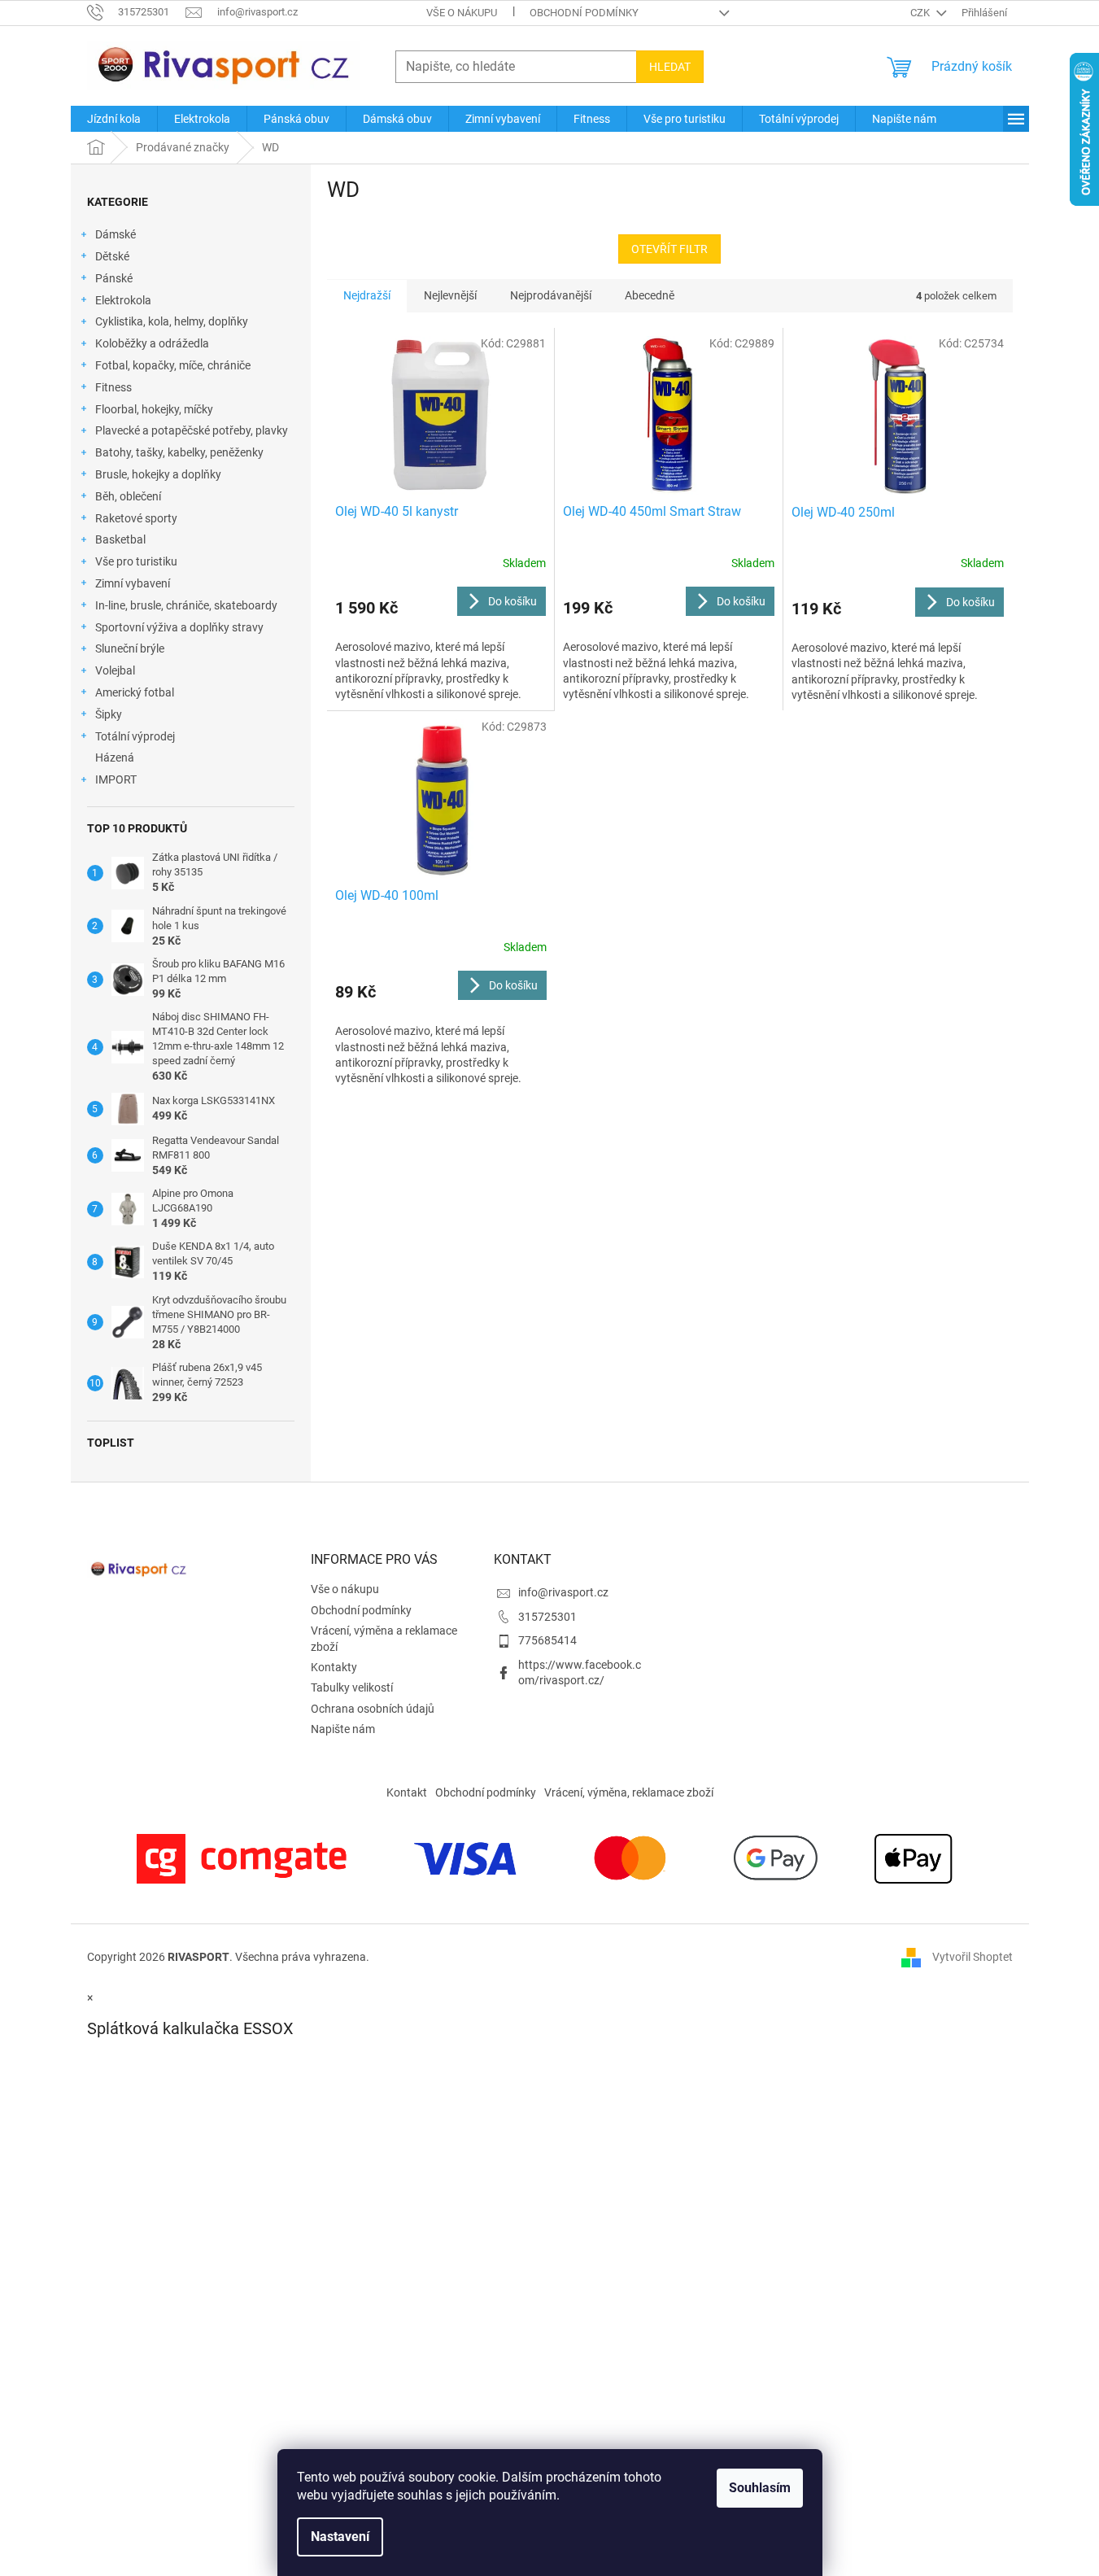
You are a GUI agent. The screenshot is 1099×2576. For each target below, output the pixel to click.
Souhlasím (760, 2488)
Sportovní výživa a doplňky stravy (179, 627)
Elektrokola (123, 300)
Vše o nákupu (462, 13)
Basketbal (120, 539)
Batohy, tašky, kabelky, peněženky (179, 452)
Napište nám (343, 1729)
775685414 (547, 1640)
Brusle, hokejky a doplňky (158, 474)
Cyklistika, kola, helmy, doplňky (172, 321)
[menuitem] (114, 119)
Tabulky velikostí (352, 1687)
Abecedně (650, 295)
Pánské (114, 278)
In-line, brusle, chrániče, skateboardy (186, 605)
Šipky (109, 714)
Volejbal (115, 670)
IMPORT (116, 779)
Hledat (670, 67)
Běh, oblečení (128, 496)
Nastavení (340, 2537)
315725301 (547, 1617)
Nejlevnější (450, 295)
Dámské (116, 234)
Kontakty (334, 1667)
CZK (921, 13)
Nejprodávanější (551, 295)
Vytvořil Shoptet (973, 1957)
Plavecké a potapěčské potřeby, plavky (192, 430)
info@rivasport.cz (563, 1592)
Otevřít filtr (669, 249)
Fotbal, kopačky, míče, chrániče (173, 365)
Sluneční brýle (130, 648)
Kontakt (407, 1792)
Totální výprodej (135, 736)
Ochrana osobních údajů (373, 1709)
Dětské (112, 256)
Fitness (113, 387)
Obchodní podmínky (584, 13)
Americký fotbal (135, 692)
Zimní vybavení (133, 583)
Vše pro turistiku (136, 561)
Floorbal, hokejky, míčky (154, 409)
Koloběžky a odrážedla (152, 343)
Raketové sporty (136, 518)
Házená (115, 758)
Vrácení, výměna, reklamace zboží (629, 1792)
